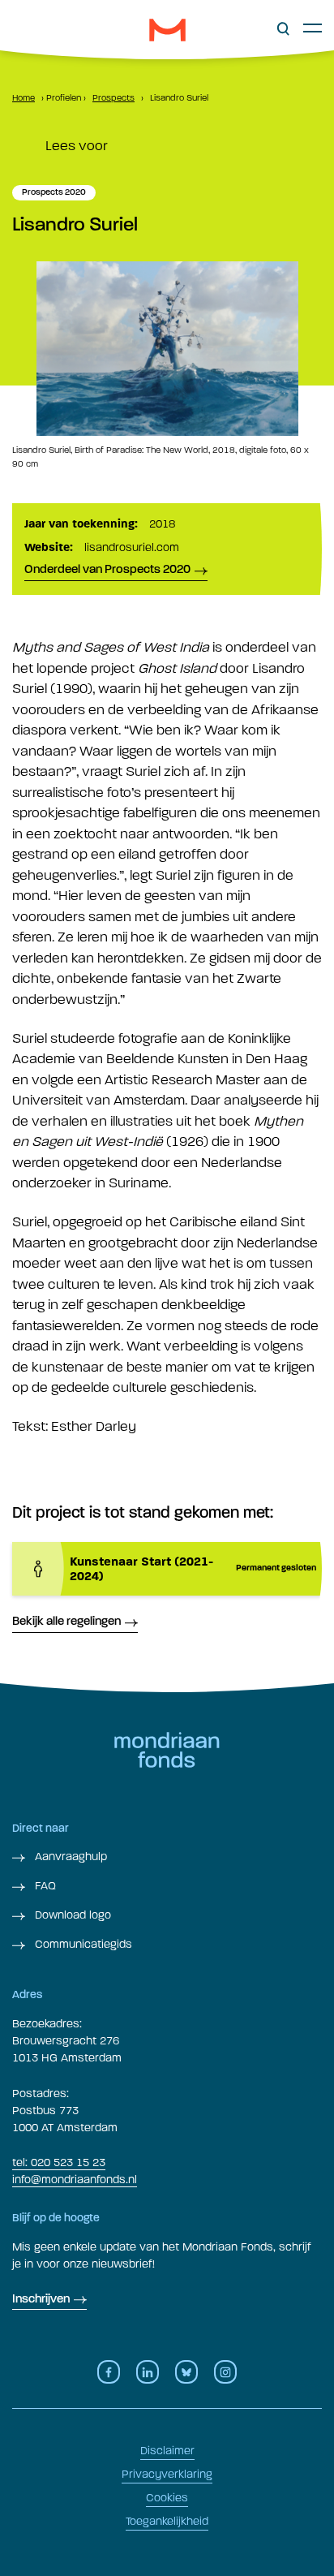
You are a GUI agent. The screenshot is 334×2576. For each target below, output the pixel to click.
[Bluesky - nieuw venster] (186, 2372)
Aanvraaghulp (69, 1857)
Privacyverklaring (167, 2474)
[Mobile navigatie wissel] (313, 28)
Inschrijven (41, 2300)
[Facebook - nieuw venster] (109, 2372)
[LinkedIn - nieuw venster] (148, 2372)
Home (24, 98)
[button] (283, 29)
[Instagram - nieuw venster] (225, 2372)
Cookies (167, 2498)
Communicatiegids (82, 1944)
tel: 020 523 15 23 (59, 2162)
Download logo (71, 1915)
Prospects (113, 98)
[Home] (167, 30)
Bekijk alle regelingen (66, 1622)
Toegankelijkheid (167, 2521)
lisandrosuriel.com (132, 547)
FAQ (44, 1886)
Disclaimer (167, 2451)
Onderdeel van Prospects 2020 (107, 570)
